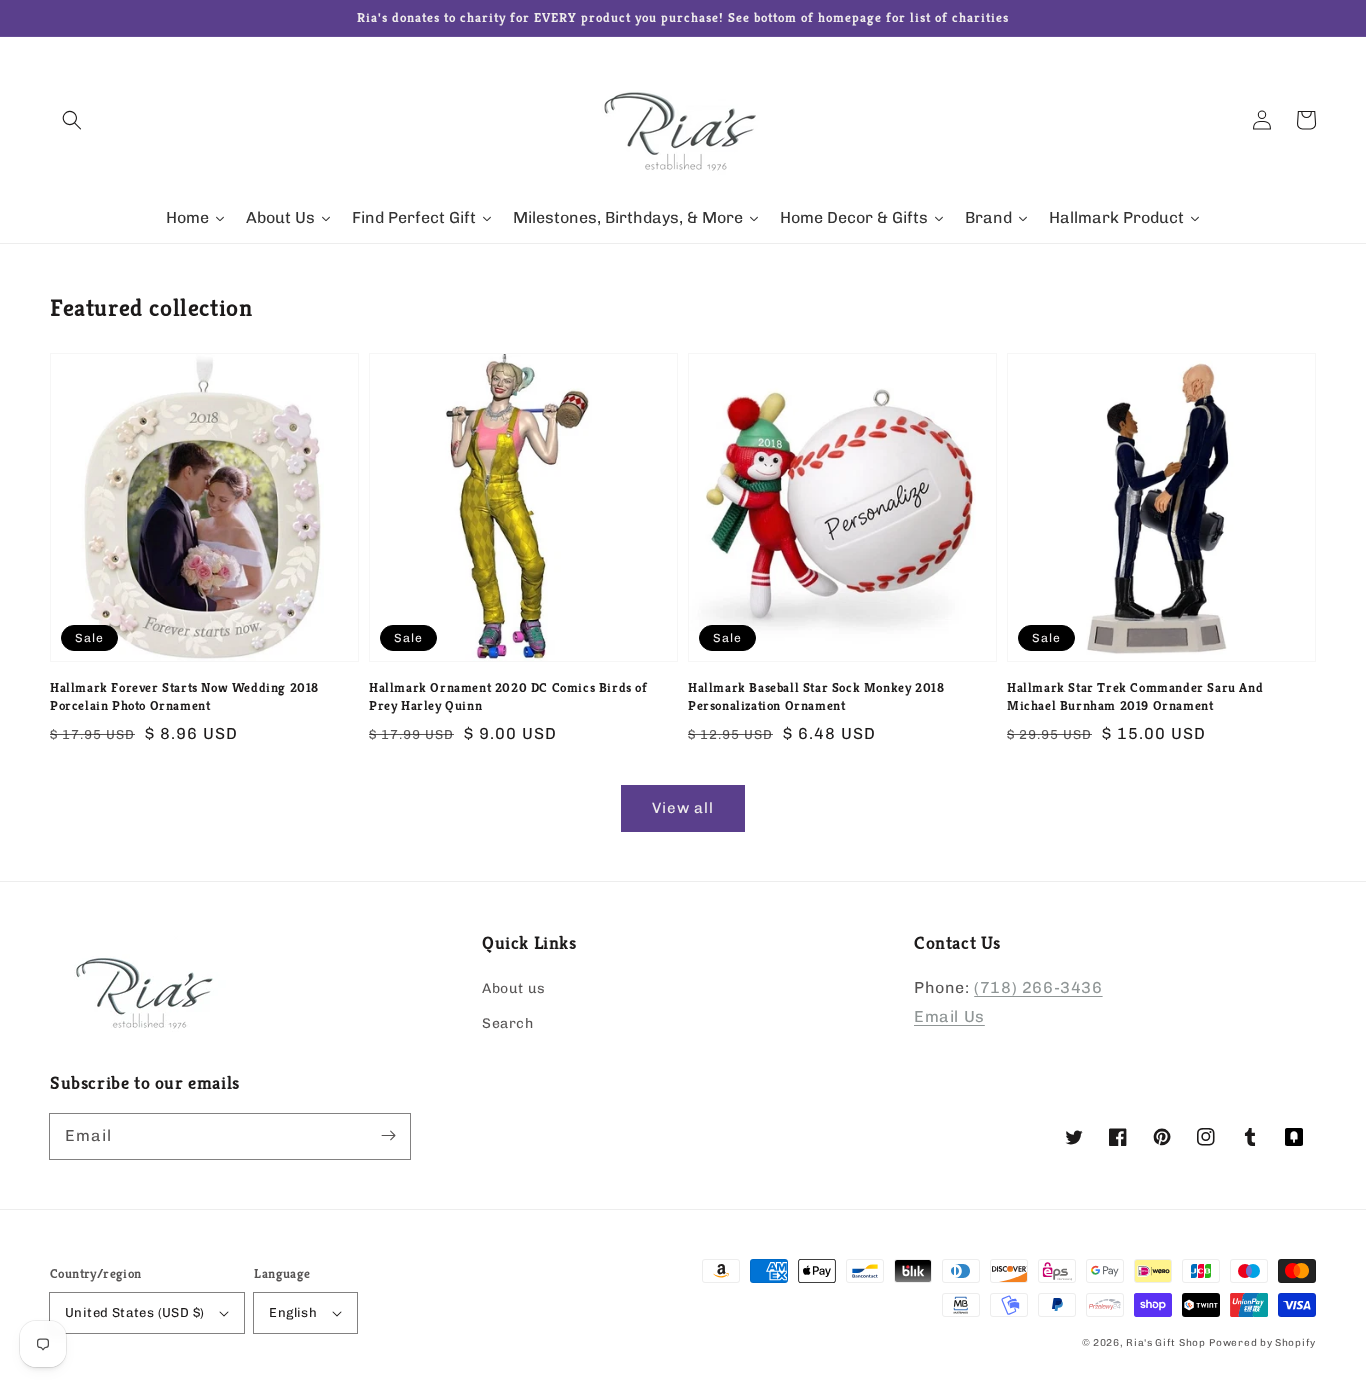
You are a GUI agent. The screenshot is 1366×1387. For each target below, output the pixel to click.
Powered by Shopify (1262, 1343)
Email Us (949, 1016)
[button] (72, 120)
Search (508, 1023)
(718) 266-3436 (1038, 987)
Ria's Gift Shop (1166, 1343)
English (293, 1312)
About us (514, 988)
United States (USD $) (134, 1312)
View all (683, 808)
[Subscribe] (388, 1136)
